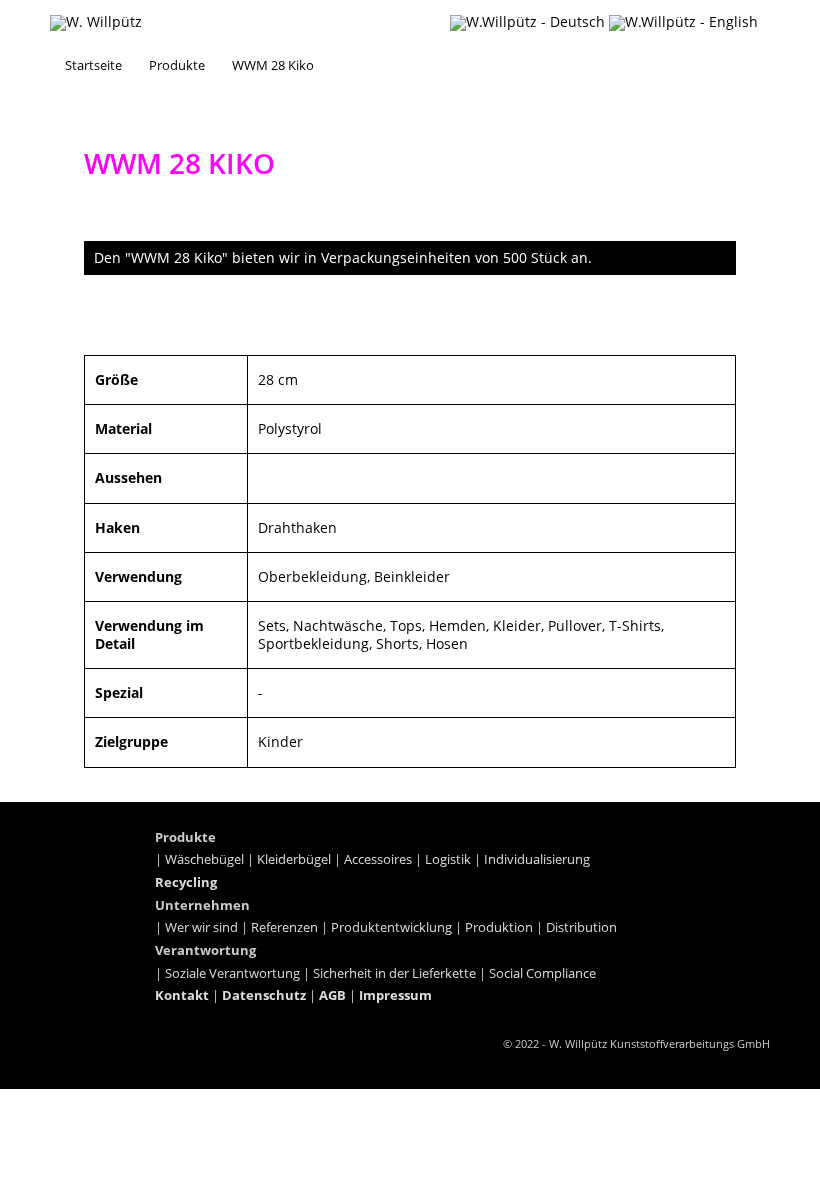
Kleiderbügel (294, 859)
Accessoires (378, 859)
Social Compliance (542, 973)
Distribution (581, 927)
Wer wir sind (201, 927)
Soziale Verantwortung (232, 973)
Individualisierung (537, 859)
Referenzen (284, 927)
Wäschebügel (204, 859)
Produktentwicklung (391, 927)
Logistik (448, 859)
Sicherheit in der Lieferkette (394, 973)
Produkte (177, 65)
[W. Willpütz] (96, 23)
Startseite (93, 65)
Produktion (499, 927)
